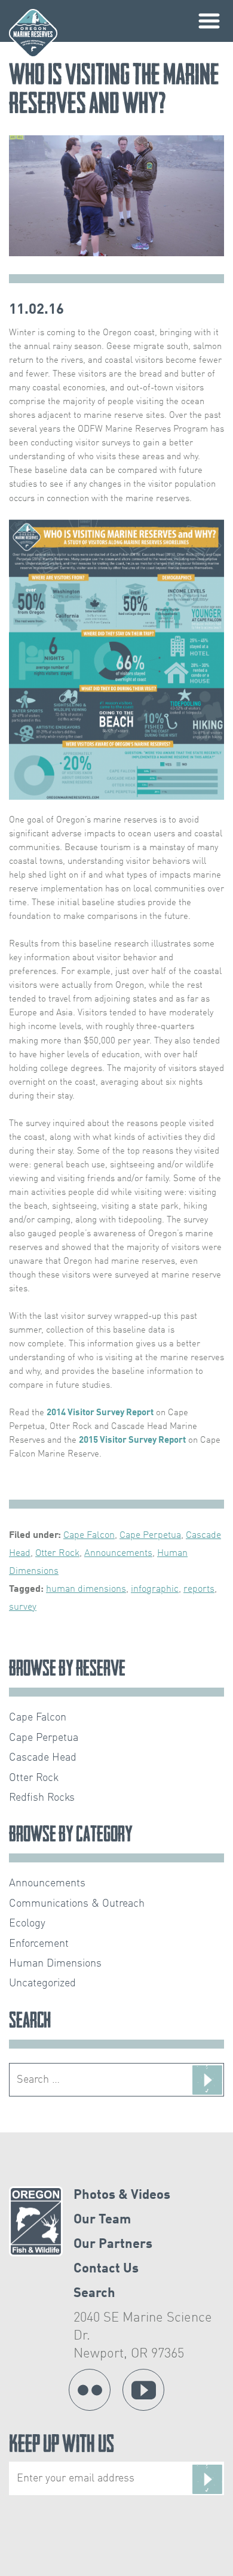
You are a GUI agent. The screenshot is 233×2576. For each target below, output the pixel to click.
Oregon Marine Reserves (33, 33)
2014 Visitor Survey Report (100, 1413)
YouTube (143, 2390)
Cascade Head (43, 1758)
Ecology (27, 1923)
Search (94, 2293)
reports (199, 1589)
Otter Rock (57, 1554)
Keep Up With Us (62, 2446)
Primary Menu (209, 21)
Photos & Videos (122, 2195)
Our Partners (113, 2244)
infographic (155, 1589)
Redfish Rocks (42, 1798)
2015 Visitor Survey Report (132, 1440)
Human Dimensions (55, 1964)
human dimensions (86, 1589)
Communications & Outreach (77, 1904)
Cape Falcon (89, 1536)
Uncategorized (42, 1983)
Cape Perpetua (150, 1536)
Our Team (102, 2220)
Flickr (90, 2390)
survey (23, 1607)
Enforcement (39, 1944)
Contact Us (106, 2269)
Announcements (118, 1554)
